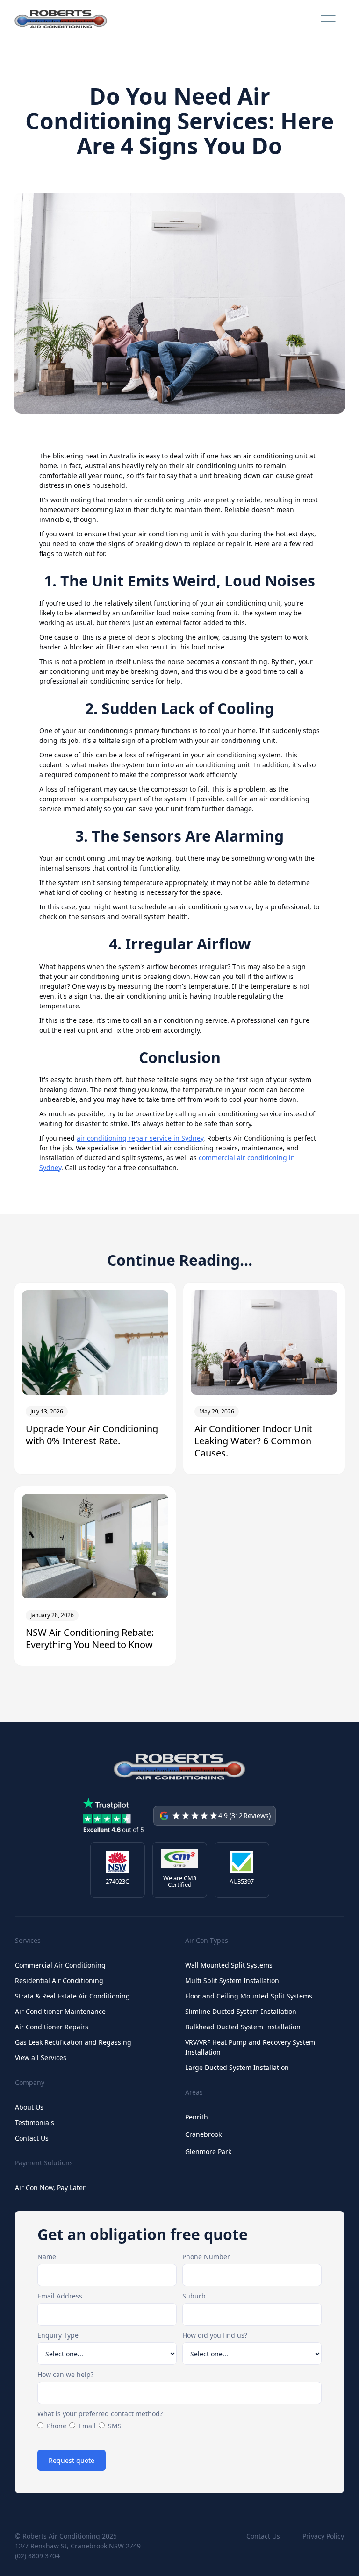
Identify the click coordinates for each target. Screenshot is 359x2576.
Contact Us (32, 2138)
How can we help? (65, 2374)
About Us (29, 2107)
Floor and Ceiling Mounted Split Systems (249, 1996)
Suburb (194, 2296)
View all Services (41, 2058)
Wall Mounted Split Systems (229, 1965)
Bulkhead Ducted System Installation (243, 2027)
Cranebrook (203, 2134)
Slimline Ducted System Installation (241, 2011)
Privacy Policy (323, 2536)
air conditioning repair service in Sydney (140, 1138)
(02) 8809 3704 (37, 2556)
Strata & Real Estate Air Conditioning (72, 1996)
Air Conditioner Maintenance (60, 2011)
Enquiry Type (58, 2335)
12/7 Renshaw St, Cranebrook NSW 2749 (78, 2546)
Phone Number (206, 2257)
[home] (61, 19)
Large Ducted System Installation (237, 2067)
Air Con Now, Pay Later (50, 2187)
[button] (328, 19)
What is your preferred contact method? (100, 2414)
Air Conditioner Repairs (52, 2027)
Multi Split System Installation (232, 1980)
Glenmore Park (208, 2151)
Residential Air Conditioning (59, 1980)
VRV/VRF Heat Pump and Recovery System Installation (250, 2047)
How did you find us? (215, 2335)
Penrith (197, 2117)
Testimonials (35, 2123)
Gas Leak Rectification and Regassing (73, 2042)
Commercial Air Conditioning (60, 1965)
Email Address (60, 2296)
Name (47, 2257)
